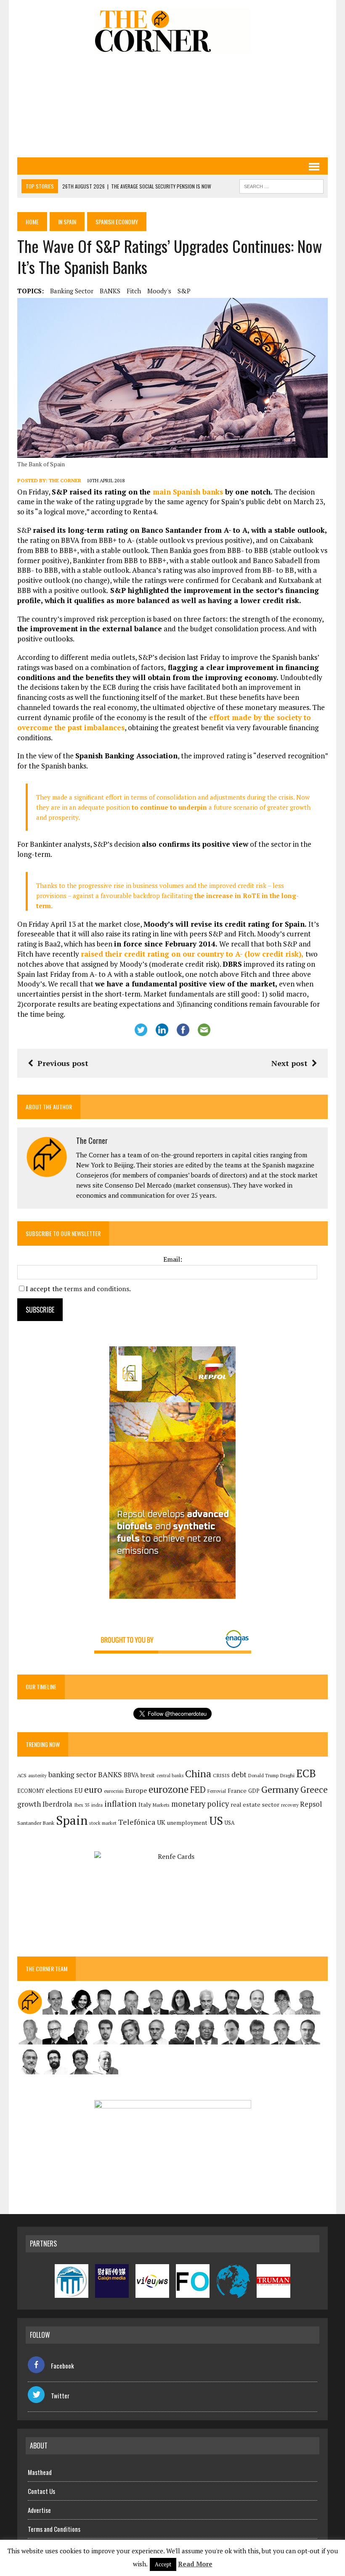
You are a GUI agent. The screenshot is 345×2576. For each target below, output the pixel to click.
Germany (280, 1789)
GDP (254, 1791)
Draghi (287, 1775)
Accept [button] (163, 2564)
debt (239, 1774)
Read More (195, 2564)
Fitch (134, 291)
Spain (72, 1820)
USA (230, 1823)
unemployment (187, 1823)
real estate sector (255, 1804)
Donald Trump (263, 1775)
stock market (103, 1823)
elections (59, 1790)
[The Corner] (172, 31)
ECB (306, 1773)
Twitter (60, 2395)
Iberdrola (57, 1804)
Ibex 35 (82, 1805)
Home (32, 222)
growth (29, 1804)
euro (93, 1790)
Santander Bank (36, 1823)
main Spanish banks (188, 492)
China (198, 1774)
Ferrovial (217, 1791)
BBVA (131, 1775)
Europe (136, 1790)
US (216, 1821)
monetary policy (200, 1804)
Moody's (159, 291)
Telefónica (137, 1822)
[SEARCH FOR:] (281, 185)
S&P (184, 291)
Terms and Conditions (54, 2529)
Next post (289, 1063)
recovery (290, 1805)
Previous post (63, 1063)
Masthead (40, 2472)
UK (161, 1822)
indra (97, 1805)
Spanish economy (117, 222)
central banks (170, 1776)
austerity (37, 1775)
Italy (145, 1804)
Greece (314, 1790)
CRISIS (221, 1775)
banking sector (72, 291)
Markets (161, 1805)
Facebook (62, 2366)
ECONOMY (31, 1791)
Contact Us (41, 2491)
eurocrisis (114, 1791)
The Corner (65, 480)
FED (198, 1790)
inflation (121, 1804)
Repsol (311, 1804)
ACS (22, 1775)
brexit (148, 1775)
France (237, 1790)
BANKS (110, 291)
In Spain (67, 222)
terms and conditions (97, 1289)
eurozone (169, 1789)
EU (78, 1790)
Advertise (39, 2510)
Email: (173, 1259)
